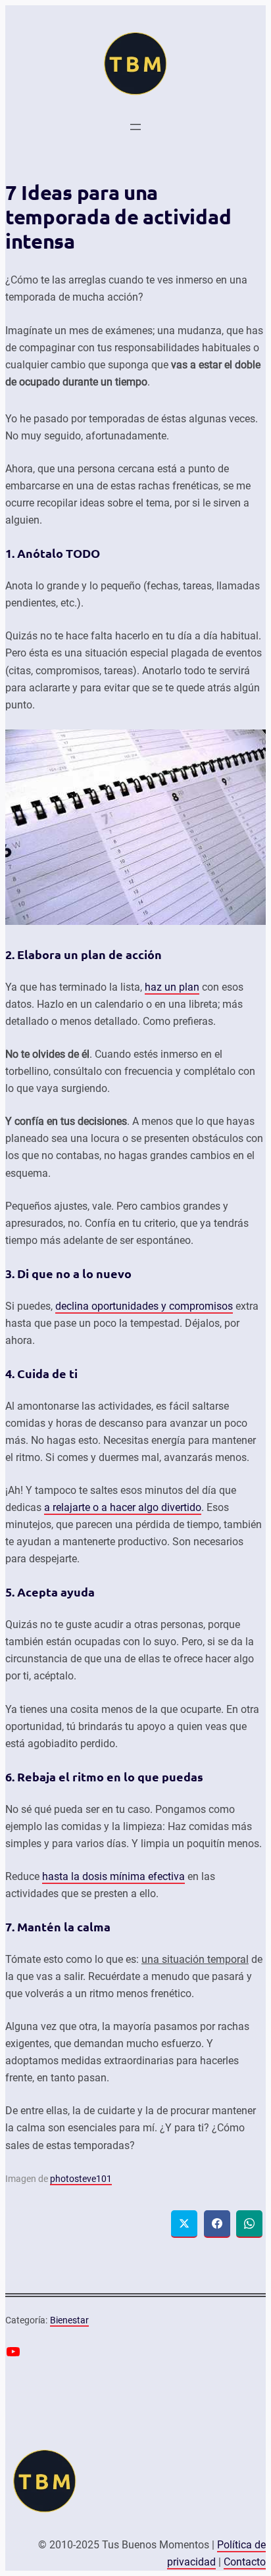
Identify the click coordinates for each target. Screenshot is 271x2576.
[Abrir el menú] (135, 127)
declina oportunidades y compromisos (144, 1306)
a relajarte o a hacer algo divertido (123, 1507)
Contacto (245, 2562)
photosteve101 (81, 2179)
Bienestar (69, 2320)
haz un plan (172, 987)
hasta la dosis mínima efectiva (113, 1876)
